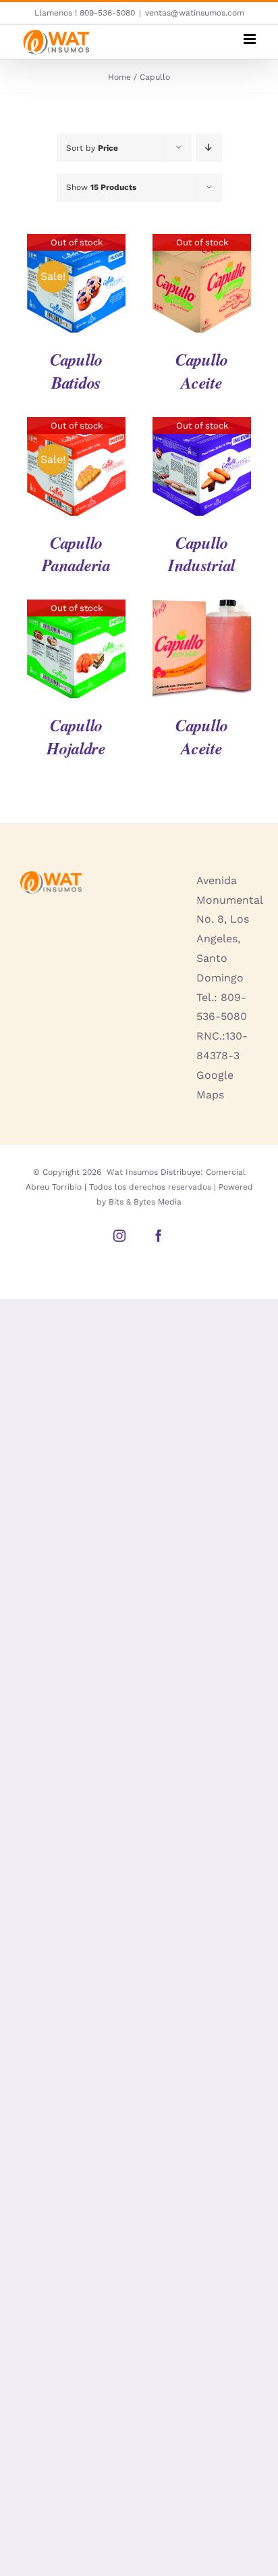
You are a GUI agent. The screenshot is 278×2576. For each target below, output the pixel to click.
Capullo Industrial (202, 554)
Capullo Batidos (76, 371)
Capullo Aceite (202, 371)
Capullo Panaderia (76, 554)
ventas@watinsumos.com (195, 13)
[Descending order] (209, 148)
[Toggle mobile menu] (251, 39)
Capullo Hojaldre (76, 736)
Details (76, 286)
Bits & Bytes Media (145, 1202)
